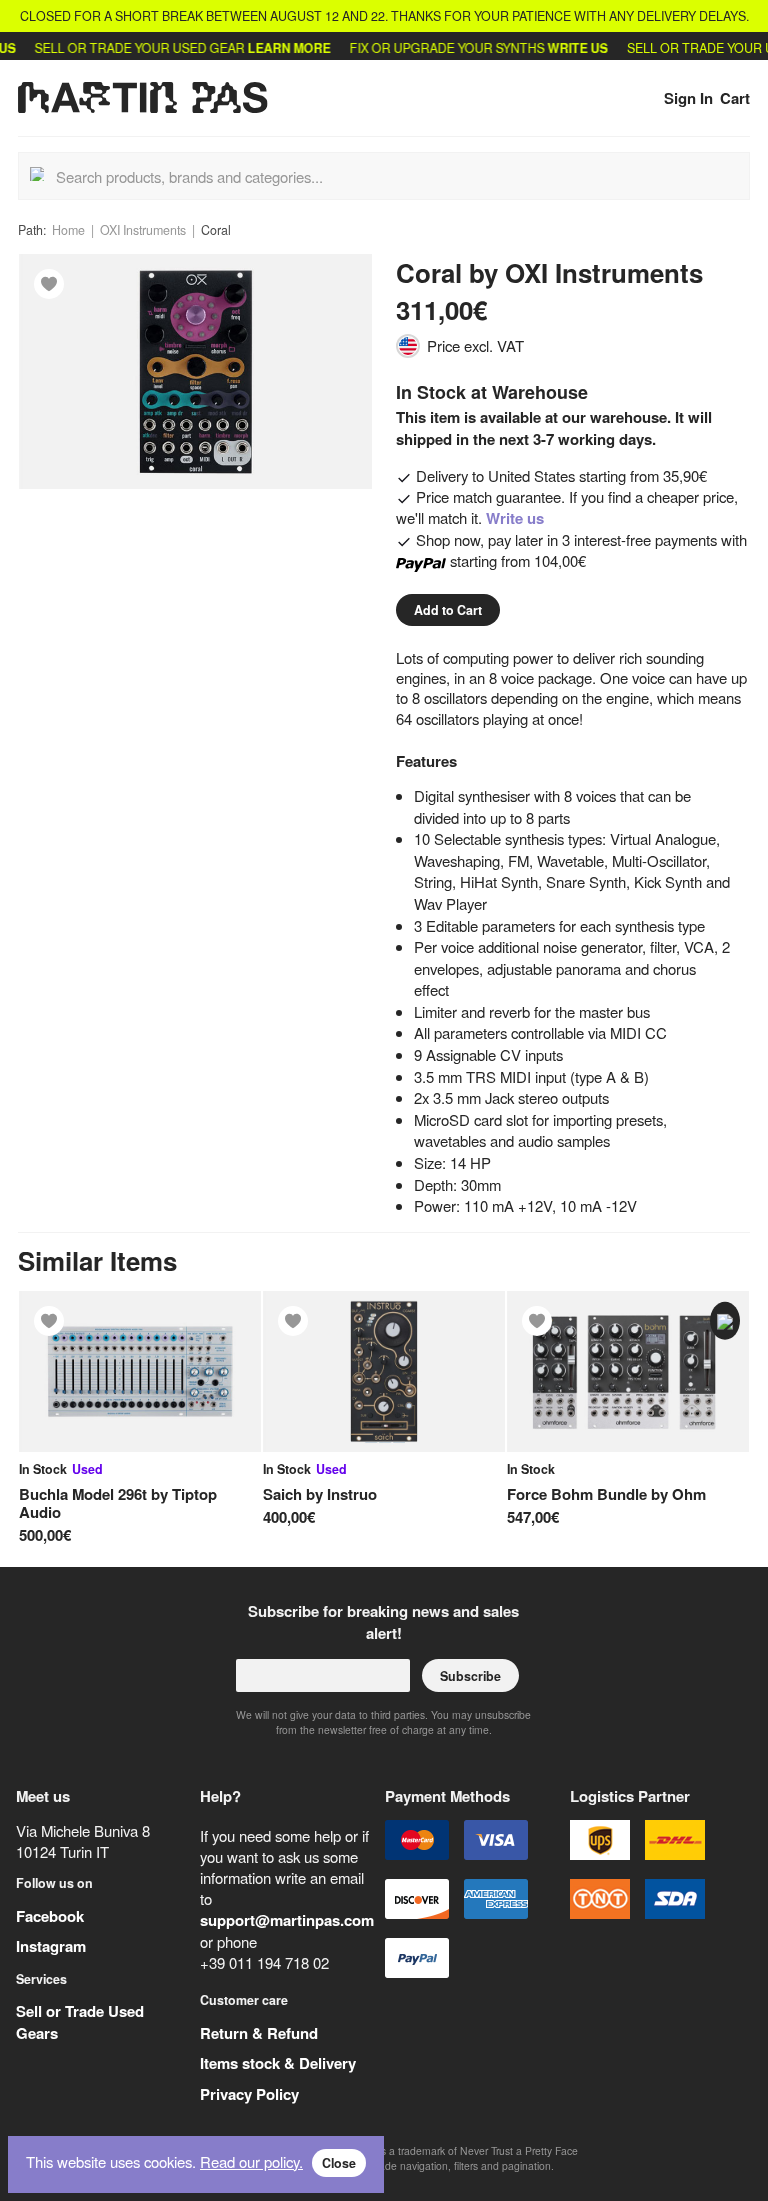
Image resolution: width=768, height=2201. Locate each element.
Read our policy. (251, 2161)
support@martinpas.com (287, 1920)
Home (68, 230)
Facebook (50, 1916)
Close (339, 2163)
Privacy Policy (249, 2094)
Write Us (559, 48)
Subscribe (470, 1676)
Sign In (688, 98)
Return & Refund (259, 2033)
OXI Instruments (143, 230)
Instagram (51, 1946)
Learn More (270, 48)
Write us (515, 518)
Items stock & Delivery (278, 2063)
